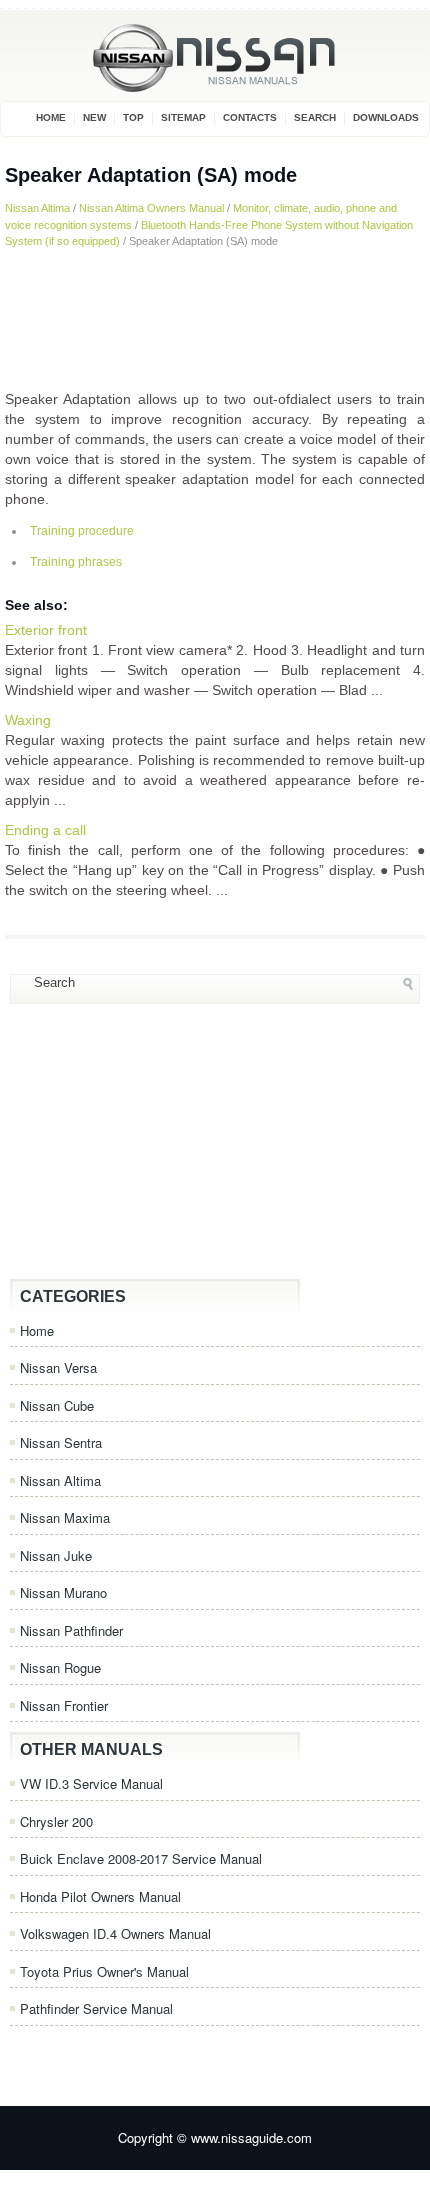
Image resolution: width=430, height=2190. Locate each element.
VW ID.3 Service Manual (91, 1783)
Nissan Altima (37, 208)
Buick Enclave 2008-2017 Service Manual (141, 1858)
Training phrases (76, 562)
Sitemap (183, 117)
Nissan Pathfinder (71, 1630)
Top (133, 117)
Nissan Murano (63, 1592)
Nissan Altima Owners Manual (151, 208)
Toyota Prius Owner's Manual (104, 1971)
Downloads (386, 117)
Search (315, 117)
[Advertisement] (215, 319)
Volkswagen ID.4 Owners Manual (115, 1933)
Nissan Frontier (64, 1705)
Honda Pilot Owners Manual (100, 1896)
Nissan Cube (57, 1405)
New (94, 117)
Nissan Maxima (65, 1517)
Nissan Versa (58, 1367)
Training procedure (82, 531)
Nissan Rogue (60, 1667)
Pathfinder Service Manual (96, 2008)
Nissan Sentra (61, 1442)
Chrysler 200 (56, 1821)
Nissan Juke (56, 1555)
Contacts (250, 117)
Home (51, 117)
